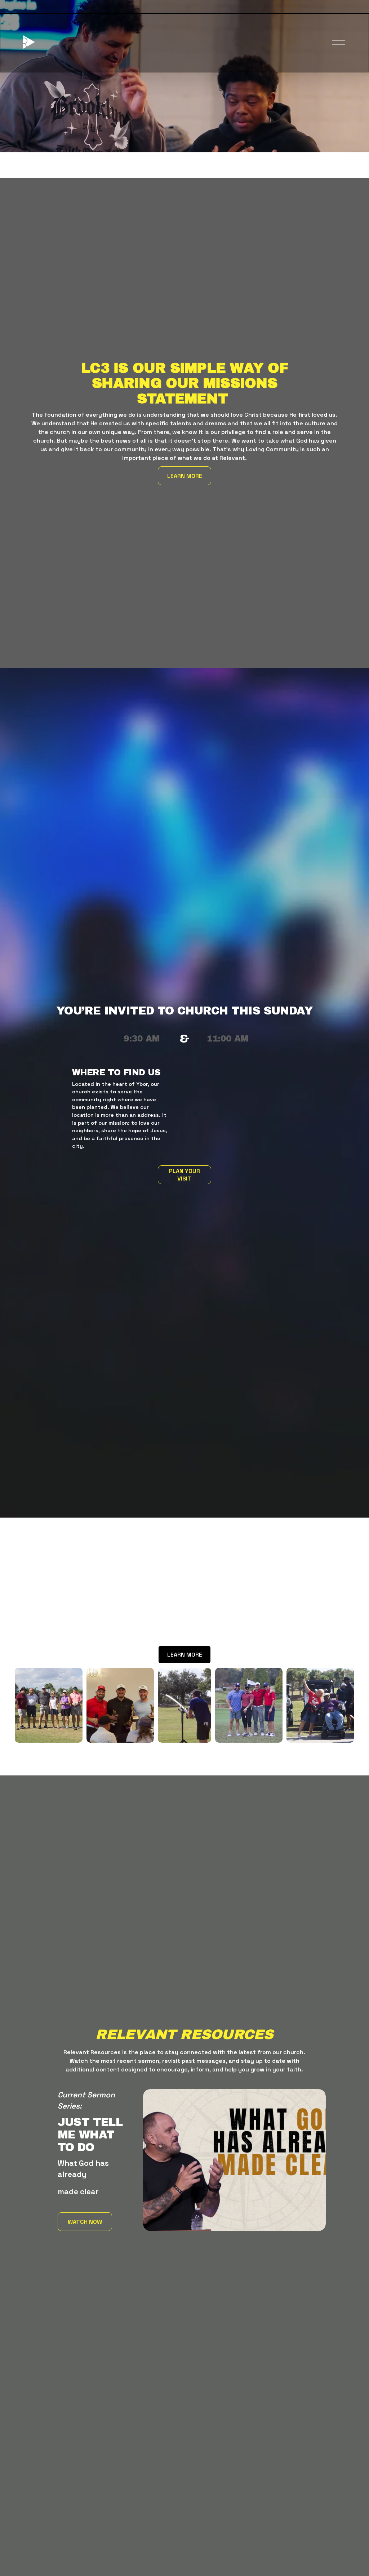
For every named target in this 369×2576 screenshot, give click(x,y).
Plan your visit (184, 1175)
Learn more (185, 476)
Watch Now (85, 2222)
